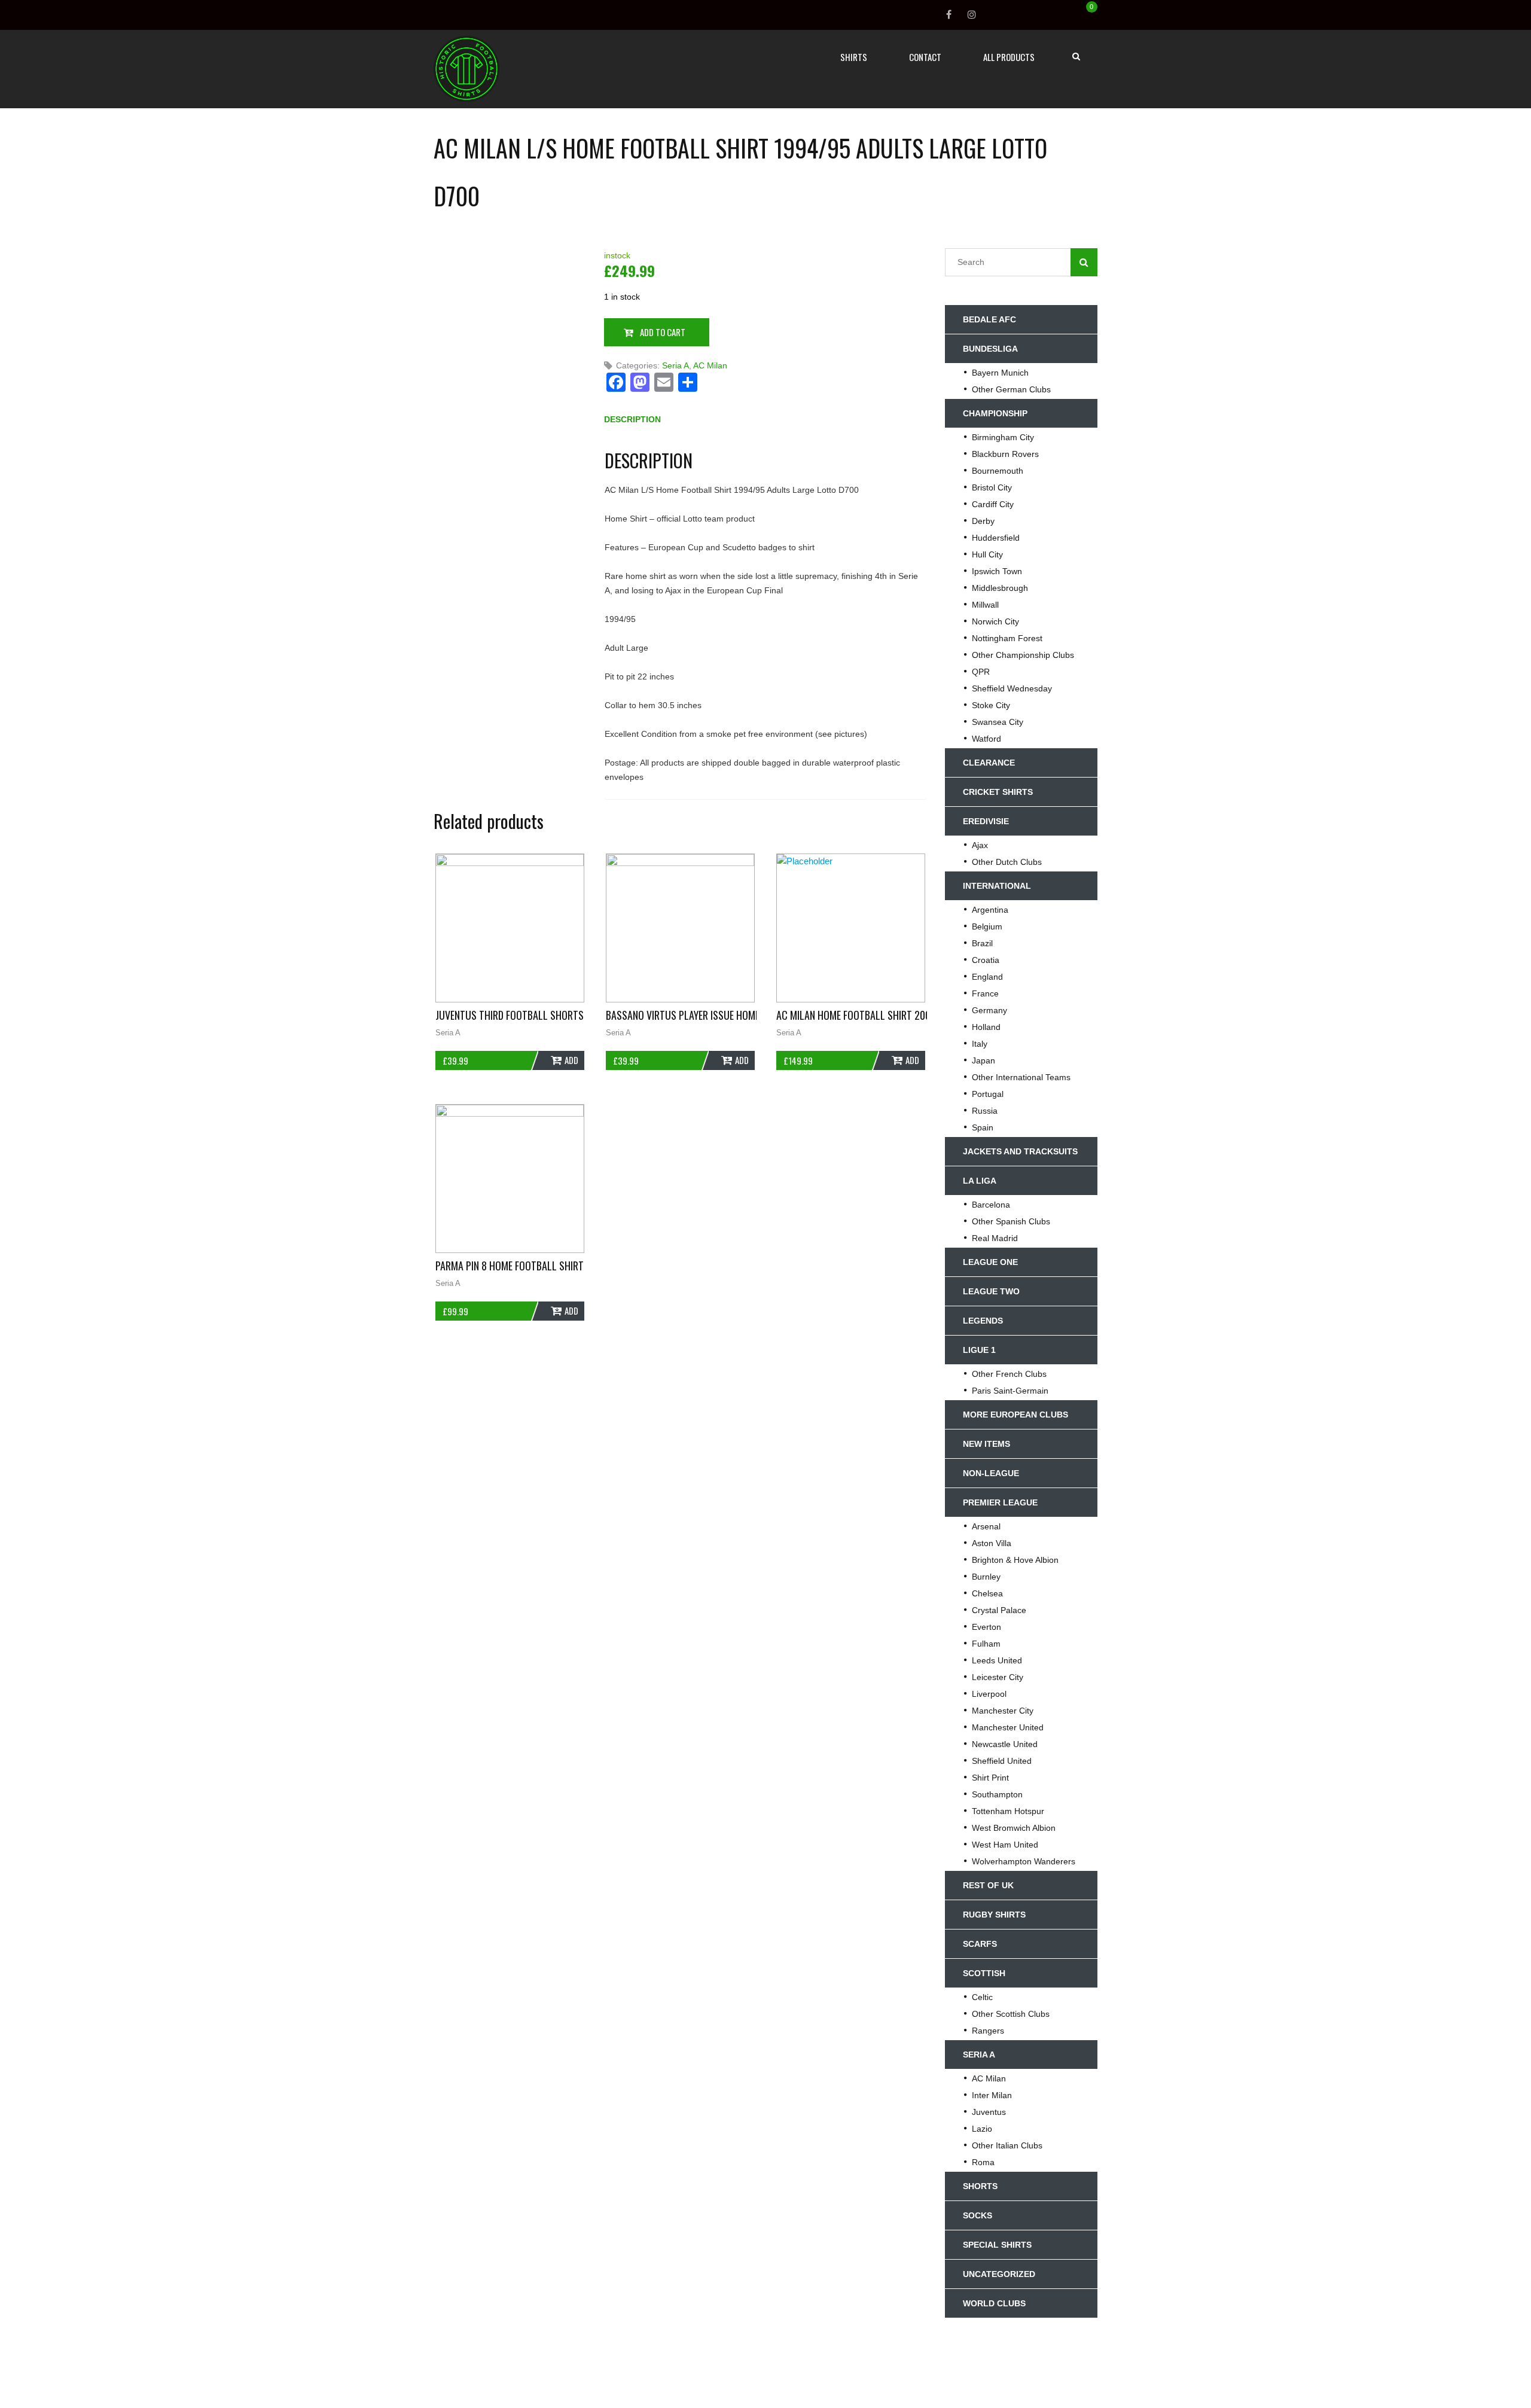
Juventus (989, 2112)
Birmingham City (1003, 437)
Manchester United (1008, 1727)
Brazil (982, 943)
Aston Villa (992, 1543)
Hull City (987, 554)
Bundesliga (990, 349)
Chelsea (987, 1593)
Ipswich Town (997, 571)
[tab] (632, 422)
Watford (986, 739)
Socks (978, 2215)
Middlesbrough (1000, 588)
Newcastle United (1005, 1744)
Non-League (991, 1473)
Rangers (988, 2031)
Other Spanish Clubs (1011, 1221)
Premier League (1000, 1502)
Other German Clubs (1011, 389)
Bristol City (992, 487)
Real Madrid (995, 1238)
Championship (995, 413)
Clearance (989, 763)
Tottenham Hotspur (1008, 1811)
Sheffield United (1002, 1761)
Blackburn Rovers (1005, 454)
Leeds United (997, 1660)
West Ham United (1005, 1845)
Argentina (990, 910)
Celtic (982, 1997)
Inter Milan (992, 2095)
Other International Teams (1021, 1077)
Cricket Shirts (998, 792)
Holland (986, 1027)
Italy (980, 1044)
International (997, 886)
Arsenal (986, 1526)
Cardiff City (993, 504)
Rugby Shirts (994, 1915)
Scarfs (980, 1944)
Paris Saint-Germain (1010, 1391)
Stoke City (991, 705)
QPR (981, 672)
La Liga (980, 1181)
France (985, 993)
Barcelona (991, 1205)
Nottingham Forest (1007, 638)
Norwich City (995, 621)
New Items (986, 1444)
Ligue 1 (979, 1350)
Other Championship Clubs (1023, 655)
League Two (991, 1291)
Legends (983, 1321)
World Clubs (994, 2303)
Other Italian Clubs (1007, 2145)
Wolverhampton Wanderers (1024, 1861)
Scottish (984, 1973)
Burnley (986, 1577)
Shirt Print (990, 1778)
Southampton (997, 1794)
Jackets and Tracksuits (1020, 1151)
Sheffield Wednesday (1012, 688)
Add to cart (663, 332)
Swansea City (998, 722)
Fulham (986, 1644)
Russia (985, 1111)
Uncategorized (999, 2274)
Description (632, 419)
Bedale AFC (989, 319)
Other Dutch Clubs (1007, 862)
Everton (986, 1627)
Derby (983, 521)
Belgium (987, 926)
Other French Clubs (1009, 1374)
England (987, 977)
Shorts (980, 2186)
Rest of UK (988, 1885)
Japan (983, 1060)
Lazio (982, 2129)
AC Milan (710, 365)
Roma (983, 2162)
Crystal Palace (999, 1610)
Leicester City (998, 1677)
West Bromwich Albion (1014, 1828)
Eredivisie (986, 821)
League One (990, 1262)
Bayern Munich (1000, 373)
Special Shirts (997, 2245)
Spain (983, 1127)
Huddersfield (996, 538)
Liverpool (989, 1694)
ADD (571, 1060)
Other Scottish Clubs (1011, 2014)
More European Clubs (1015, 1415)
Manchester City (1003, 1711)
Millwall (985, 605)
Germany (989, 1010)
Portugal (988, 1094)
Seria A (675, 365)
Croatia (986, 960)
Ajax (980, 845)
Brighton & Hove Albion (1015, 1560)
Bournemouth (998, 471)
